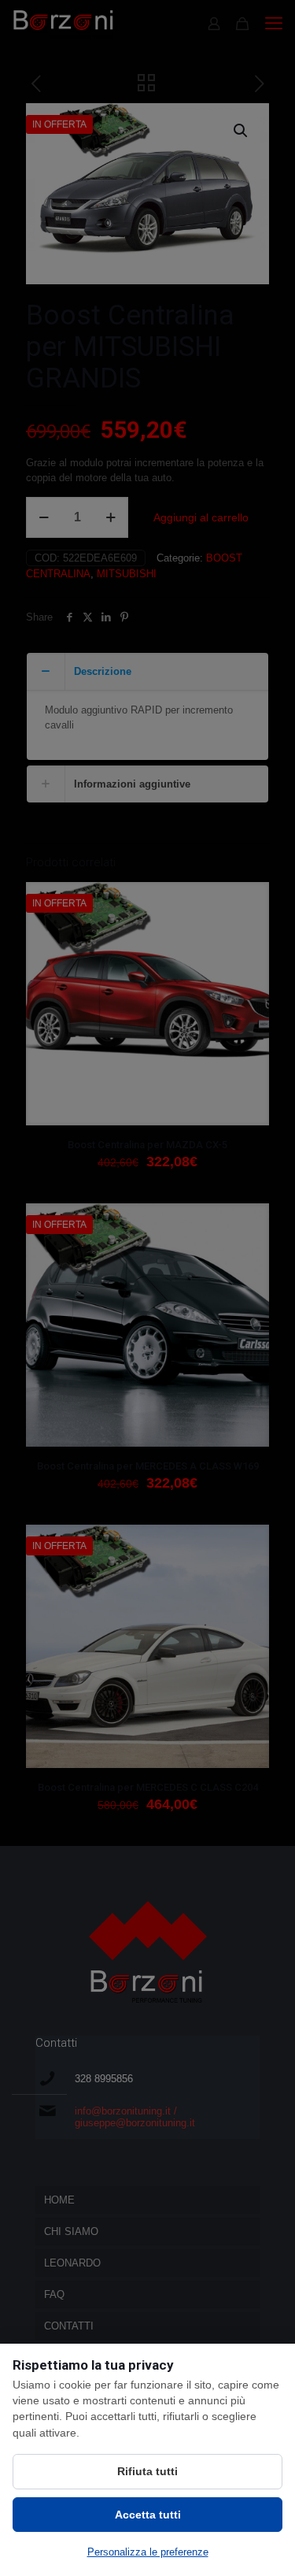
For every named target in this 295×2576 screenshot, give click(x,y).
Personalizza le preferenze (148, 2552)
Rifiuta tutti (147, 2471)
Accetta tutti (148, 2515)
